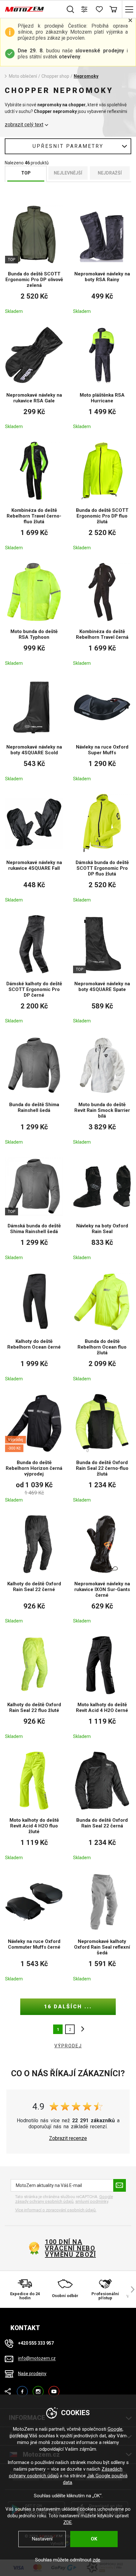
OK (94, 2539)
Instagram (38, 2389)
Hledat (70, 9)
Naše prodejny (32, 2374)
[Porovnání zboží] (85, 9)
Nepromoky (86, 76)
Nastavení (42, 2539)
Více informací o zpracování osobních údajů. (56, 2210)
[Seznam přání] (99, 9)
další (81, 2029)
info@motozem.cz (37, 2359)
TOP (26, 173)
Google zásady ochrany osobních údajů (64, 2199)
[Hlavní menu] (129, 9)
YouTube (54, 2389)
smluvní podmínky (92, 2201)
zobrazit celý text (24, 125)
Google (115, 2429)
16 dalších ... (68, 2007)
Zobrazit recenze (68, 2138)
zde (96, 2560)
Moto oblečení (23, 76)
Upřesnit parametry (68, 146)
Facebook (22, 2389)
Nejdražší (110, 173)
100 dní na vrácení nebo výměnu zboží (70, 2248)
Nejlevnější (68, 173)
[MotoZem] (25, 9)
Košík (113, 9)
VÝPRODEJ (68, 2046)
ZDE (68, 2522)
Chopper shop (55, 76)
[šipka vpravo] (130, 2289)
